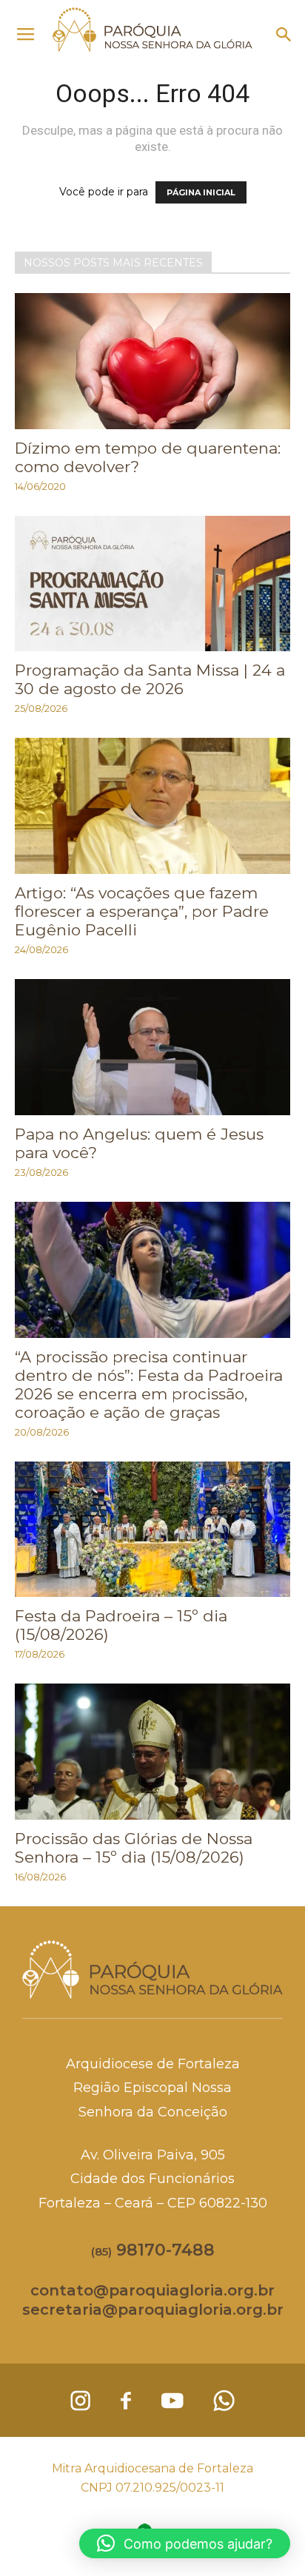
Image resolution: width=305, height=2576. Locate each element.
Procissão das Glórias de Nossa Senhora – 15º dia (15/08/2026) (134, 1848)
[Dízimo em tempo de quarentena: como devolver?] (152, 361)
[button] (284, 35)
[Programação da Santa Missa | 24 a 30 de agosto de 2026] (152, 584)
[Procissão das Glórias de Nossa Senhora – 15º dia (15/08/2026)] (152, 1752)
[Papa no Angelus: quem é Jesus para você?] (152, 1047)
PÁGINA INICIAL (201, 192)
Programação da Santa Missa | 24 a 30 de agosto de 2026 (150, 679)
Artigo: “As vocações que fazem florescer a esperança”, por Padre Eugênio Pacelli (142, 911)
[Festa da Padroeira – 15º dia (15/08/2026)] (152, 1530)
